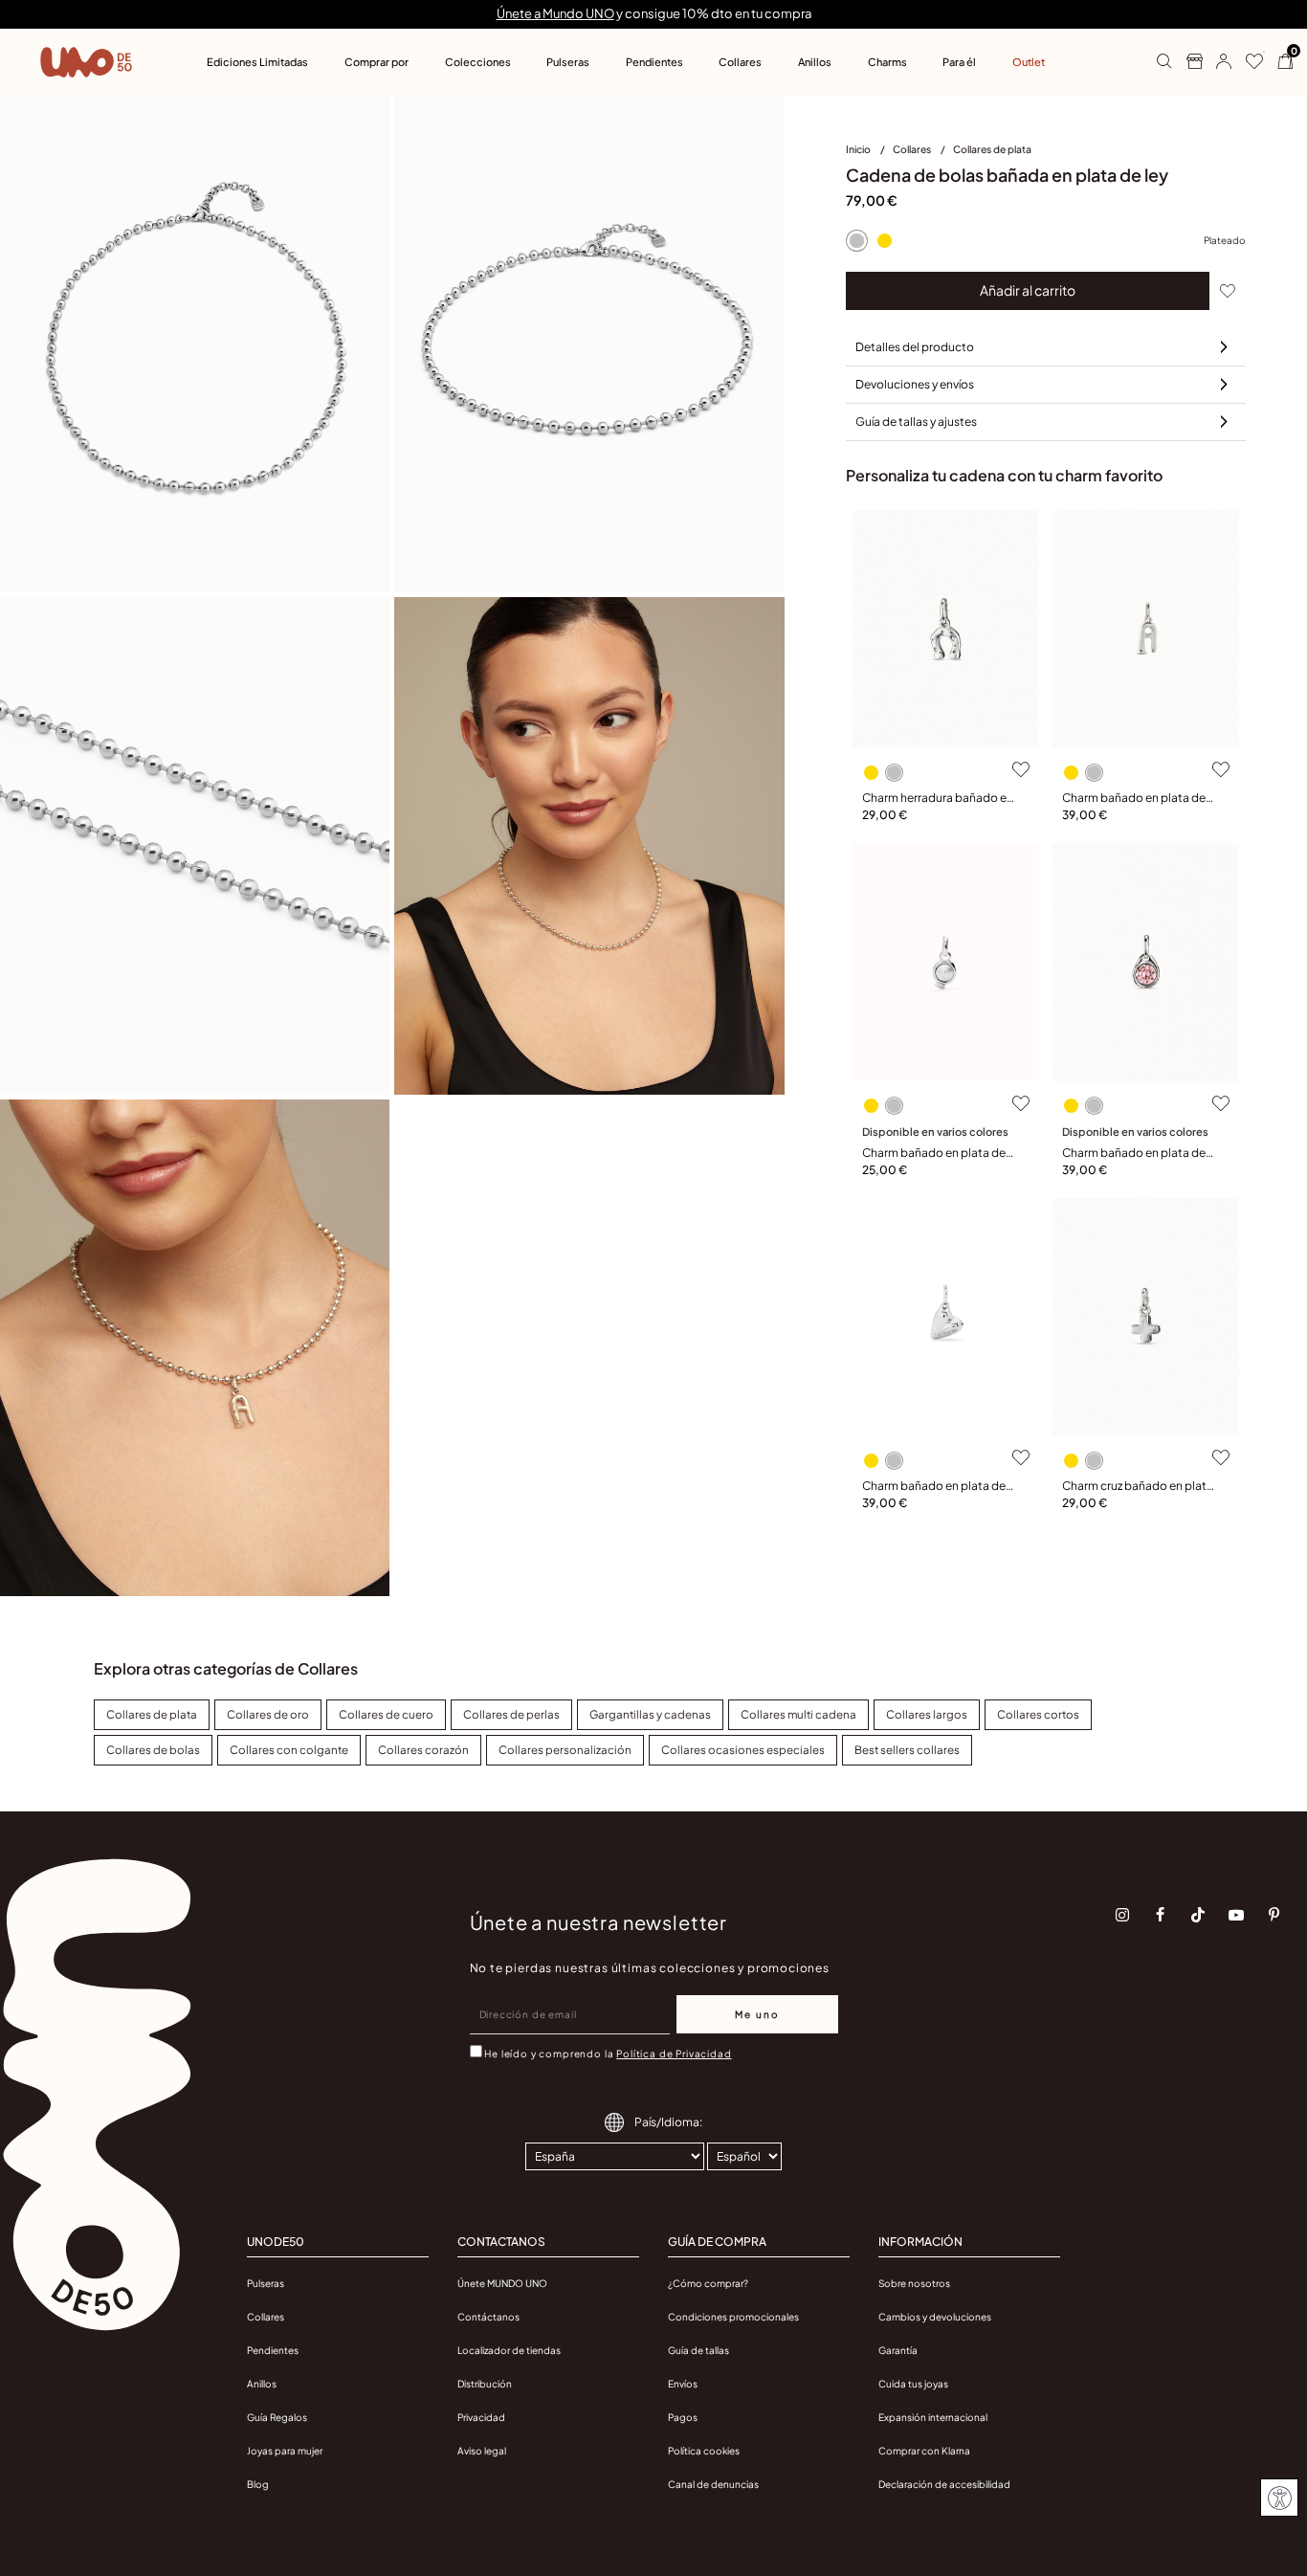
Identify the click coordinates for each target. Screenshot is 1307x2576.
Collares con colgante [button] (289, 1750)
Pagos (683, 2417)
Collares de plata (992, 149)
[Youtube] (1236, 1915)
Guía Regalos (277, 2417)
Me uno (757, 2014)
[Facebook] (1161, 1915)
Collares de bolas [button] (153, 1750)
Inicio (859, 149)
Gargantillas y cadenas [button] (650, 1714)
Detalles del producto (915, 347)
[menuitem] (869, 153)
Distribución (485, 2384)
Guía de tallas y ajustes (916, 422)
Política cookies (704, 2451)
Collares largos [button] (927, 1714)
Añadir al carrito (1028, 290)
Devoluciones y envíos (915, 384)
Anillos (262, 2384)
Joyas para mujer (285, 2451)
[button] (1217, 62)
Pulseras (266, 2283)
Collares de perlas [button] (511, 1714)
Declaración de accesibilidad (944, 2484)
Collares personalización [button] (565, 1750)
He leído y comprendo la (608, 2054)
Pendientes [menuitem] (654, 62)
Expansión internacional (933, 2417)
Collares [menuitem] (740, 62)
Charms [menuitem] (887, 62)
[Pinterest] (1274, 1915)
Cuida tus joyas (913, 2384)
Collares (913, 149)
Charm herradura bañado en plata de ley (938, 799)
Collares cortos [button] (1038, 1714)
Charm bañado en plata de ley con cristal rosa (1134, 1154)
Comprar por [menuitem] (377, 62)
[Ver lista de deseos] (1247, 62)
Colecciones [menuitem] (478, 62)
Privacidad (481, 2417)
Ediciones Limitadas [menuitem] (257, 62)
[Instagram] (1122, 1915)
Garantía (898, 2350)
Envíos (683, 2384)
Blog (258, 2484)
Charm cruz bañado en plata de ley (1138, 1487)
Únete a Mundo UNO (555, 13)
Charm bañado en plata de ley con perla (934, 1154)
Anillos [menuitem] (815, 62)
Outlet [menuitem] (1029, 62)
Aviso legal (482, 2451)
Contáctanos (488, 2317)
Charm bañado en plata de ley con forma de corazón (934, 1487)
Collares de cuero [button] (386, 1714)
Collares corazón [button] (423, 1750)
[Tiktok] (1198, 1915)
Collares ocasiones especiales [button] (743, 1750)
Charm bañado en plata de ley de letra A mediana (1134, 799)
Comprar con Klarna (924, 2451)
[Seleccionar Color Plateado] (857, 241)
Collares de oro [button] (268, 1714)
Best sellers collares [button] (907, 1750)
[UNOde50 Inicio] (86, 62)
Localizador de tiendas (509, 2350)
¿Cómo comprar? (708, 2283)
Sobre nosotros (914, 2283)
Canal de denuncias (713, 2484)
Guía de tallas (698, 2350)
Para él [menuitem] (959, 62)
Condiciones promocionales (733, 2317)
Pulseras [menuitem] (568, 62)
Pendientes (273, 2350)
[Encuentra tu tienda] (1187, 62)
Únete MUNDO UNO (502, 2283)
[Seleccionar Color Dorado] (885, 241)
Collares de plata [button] (152, 1714)
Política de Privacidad (674, 2054)
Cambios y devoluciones (935, 2317)
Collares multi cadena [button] (798, 1714)
